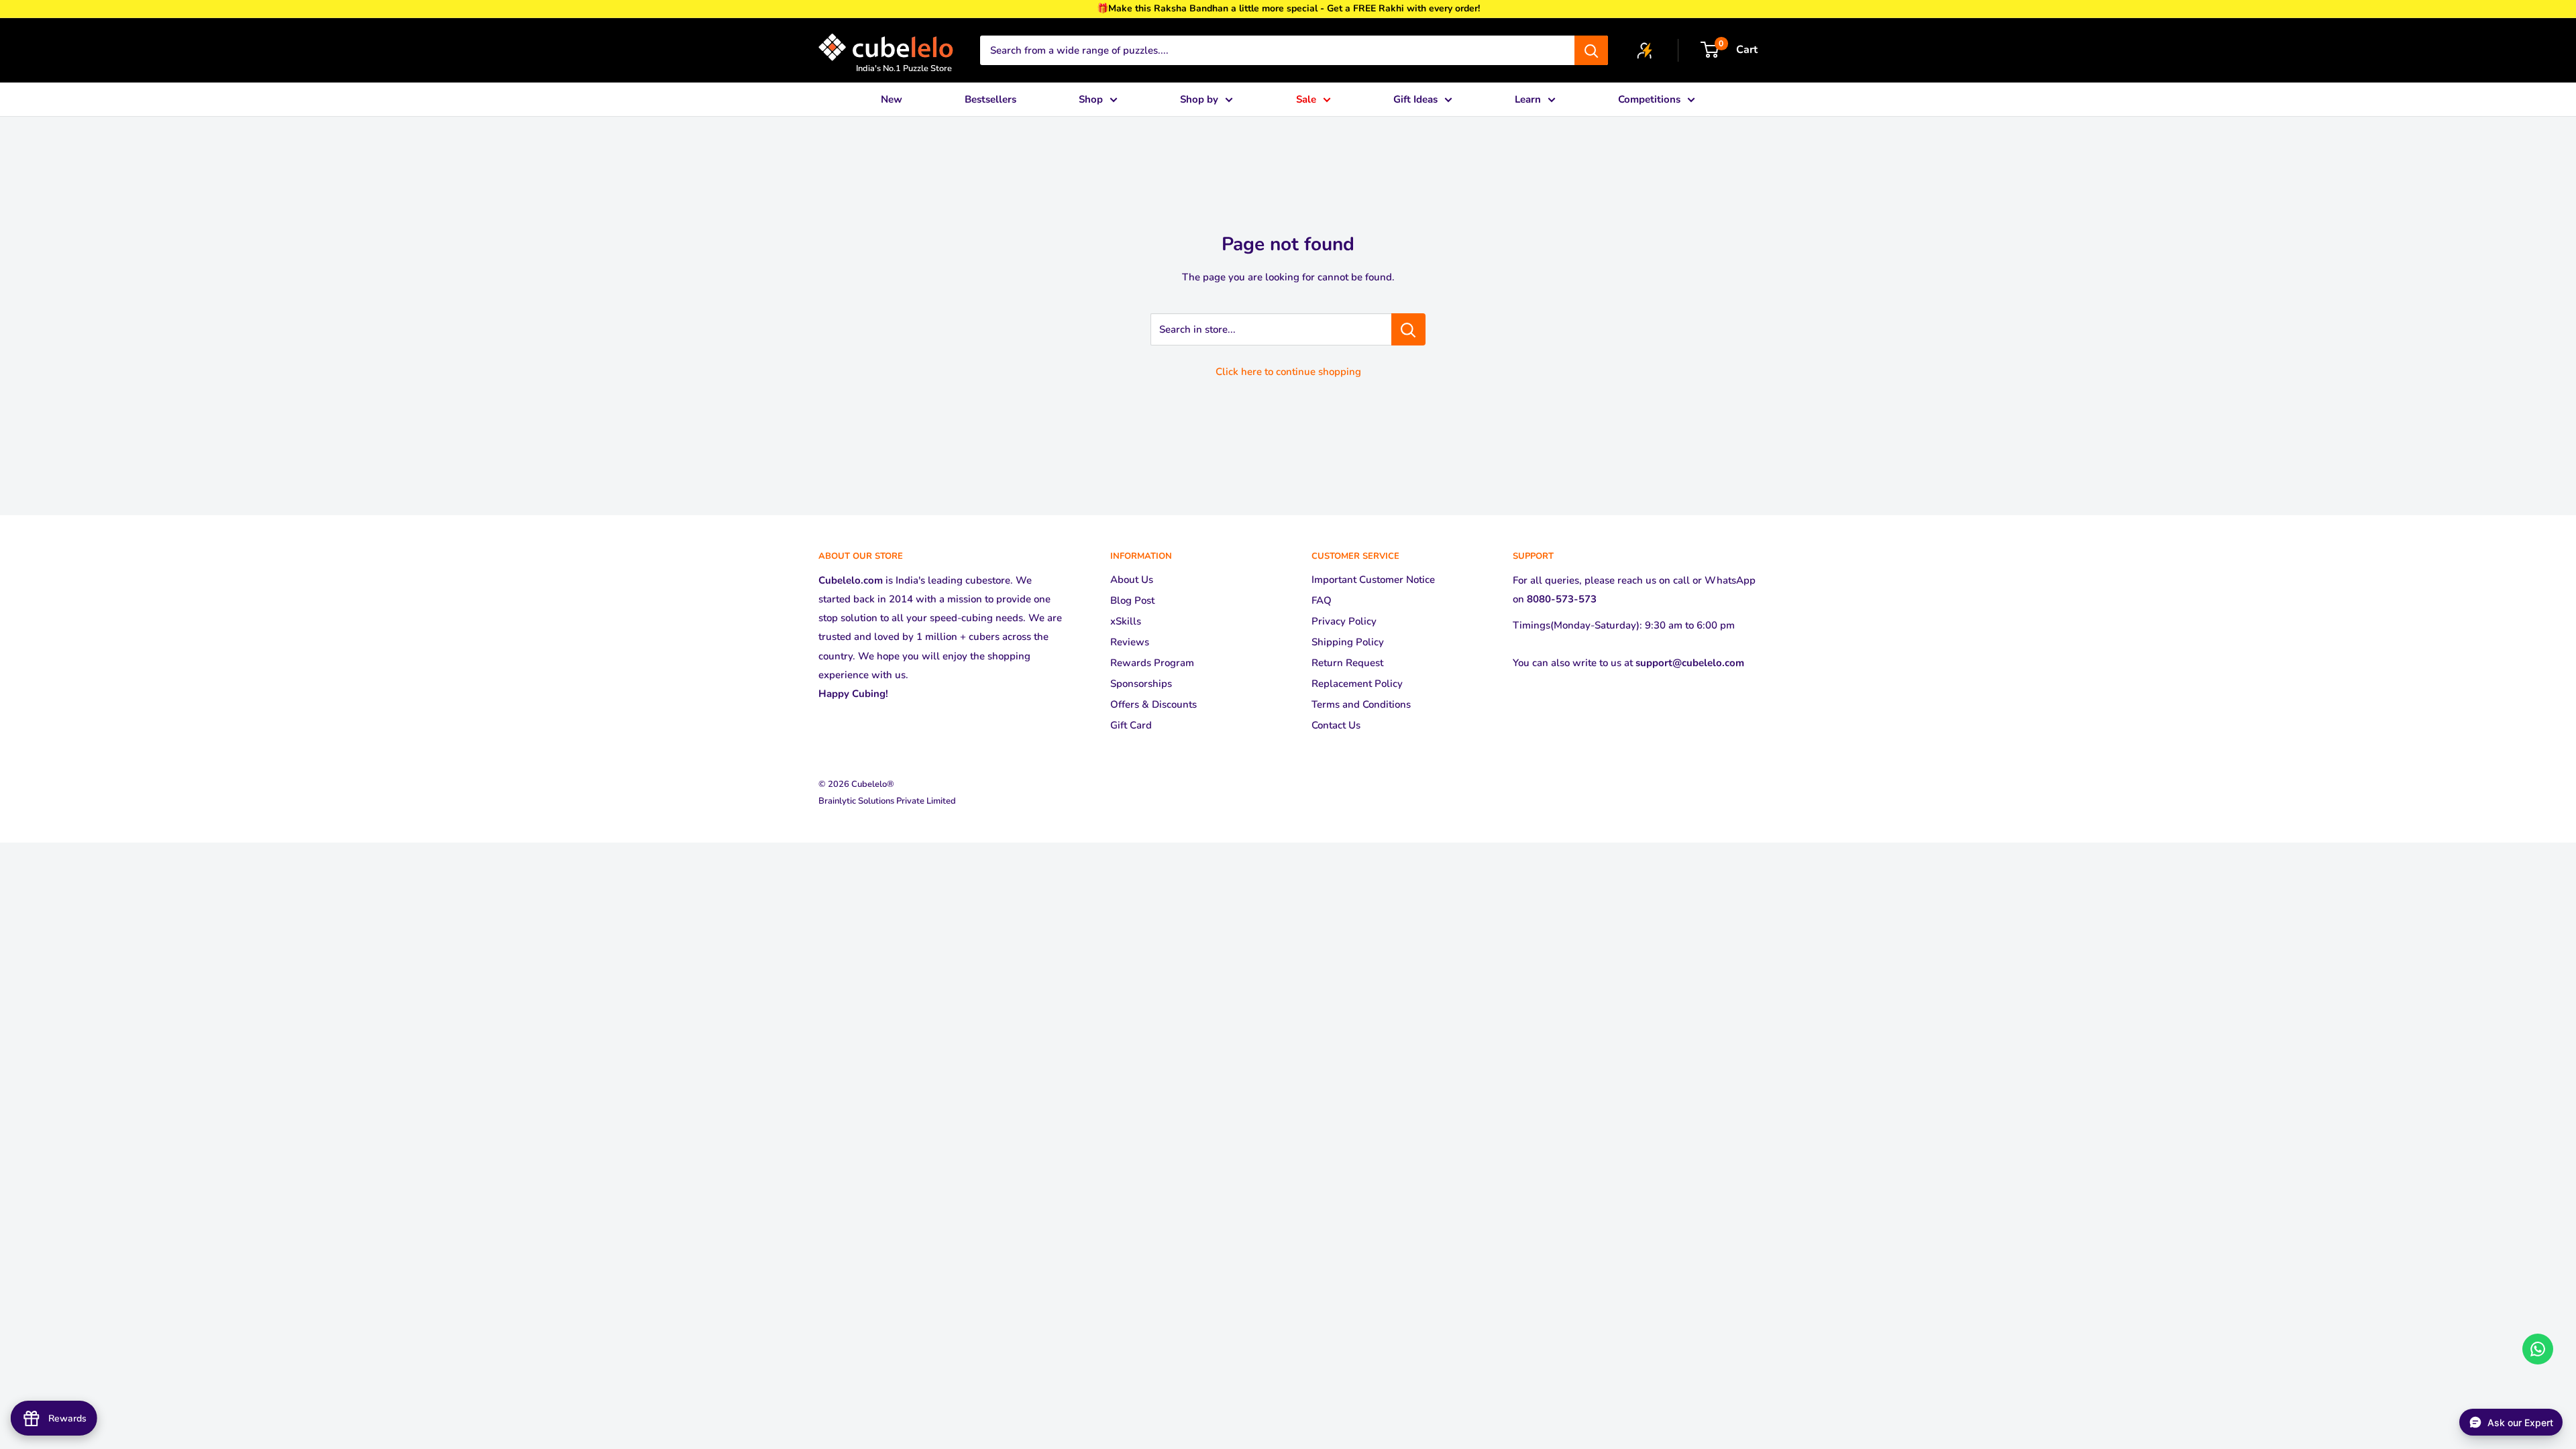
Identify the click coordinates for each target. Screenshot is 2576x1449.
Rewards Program (1152, 663)
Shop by (1199, 99)
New (892, 99)
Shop (1091, 99)
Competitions (1649, 99)
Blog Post (1132, 600)
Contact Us (1336, 725)
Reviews (1130, 642)
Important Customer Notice (1373, 580)
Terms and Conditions (1361, 704)
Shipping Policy (1348, 642)
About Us (1132, 580)
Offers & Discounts (1153, 704)
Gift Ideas (1415, 99)
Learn (1528, 99)
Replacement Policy (1357, 684)
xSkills (1126, 621)
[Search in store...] (1408, 329)
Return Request (1347, 663)
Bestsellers (990, 99)
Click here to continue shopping (1288, 372)
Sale (1306, 99)
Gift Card (1131, 725)
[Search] (1591, 50)
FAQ (1322, 600)
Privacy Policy (1344, 621)
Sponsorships (1141, 684)
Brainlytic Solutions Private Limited (887, 801)
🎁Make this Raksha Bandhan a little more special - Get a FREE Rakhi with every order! (1288, 8)
